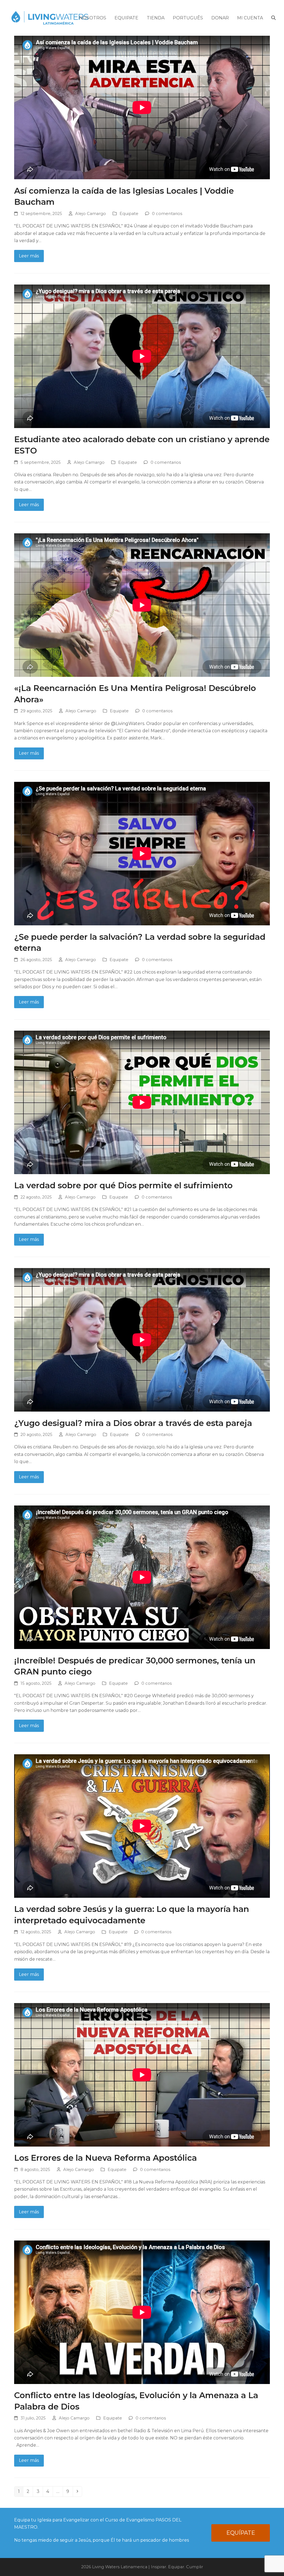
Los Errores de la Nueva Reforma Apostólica (106, 2158)
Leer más (29, 256)
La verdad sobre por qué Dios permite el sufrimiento (123, 1185)
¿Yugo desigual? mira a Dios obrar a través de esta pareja (133, 1423)
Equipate (129, 214)
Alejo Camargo (91, 214)
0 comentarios (167, 214)
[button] (273, 18)
